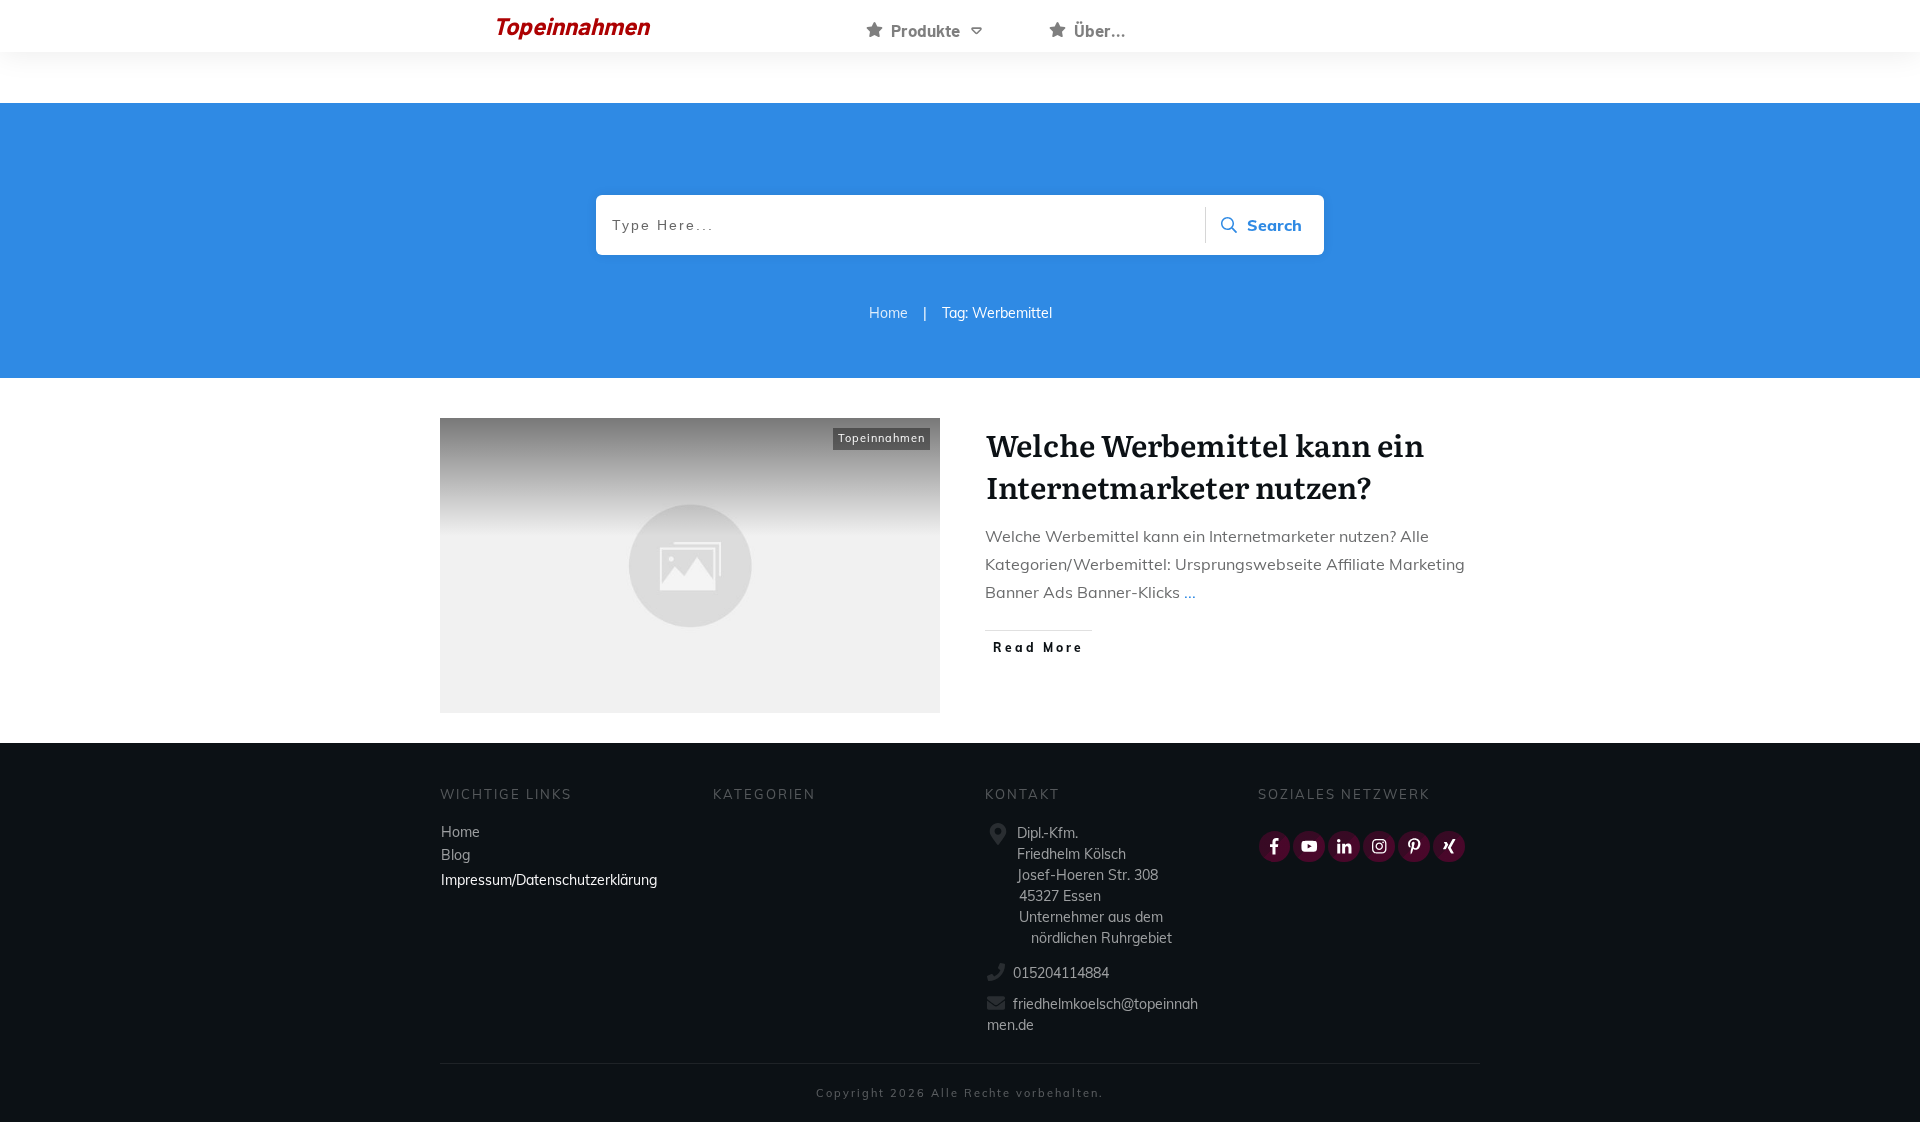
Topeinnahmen (881, 438)
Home (460, 832)
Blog (455, 855)
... (1190, 592)
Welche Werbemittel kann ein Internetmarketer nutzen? (1205, 465)
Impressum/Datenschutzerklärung (549, 880)
